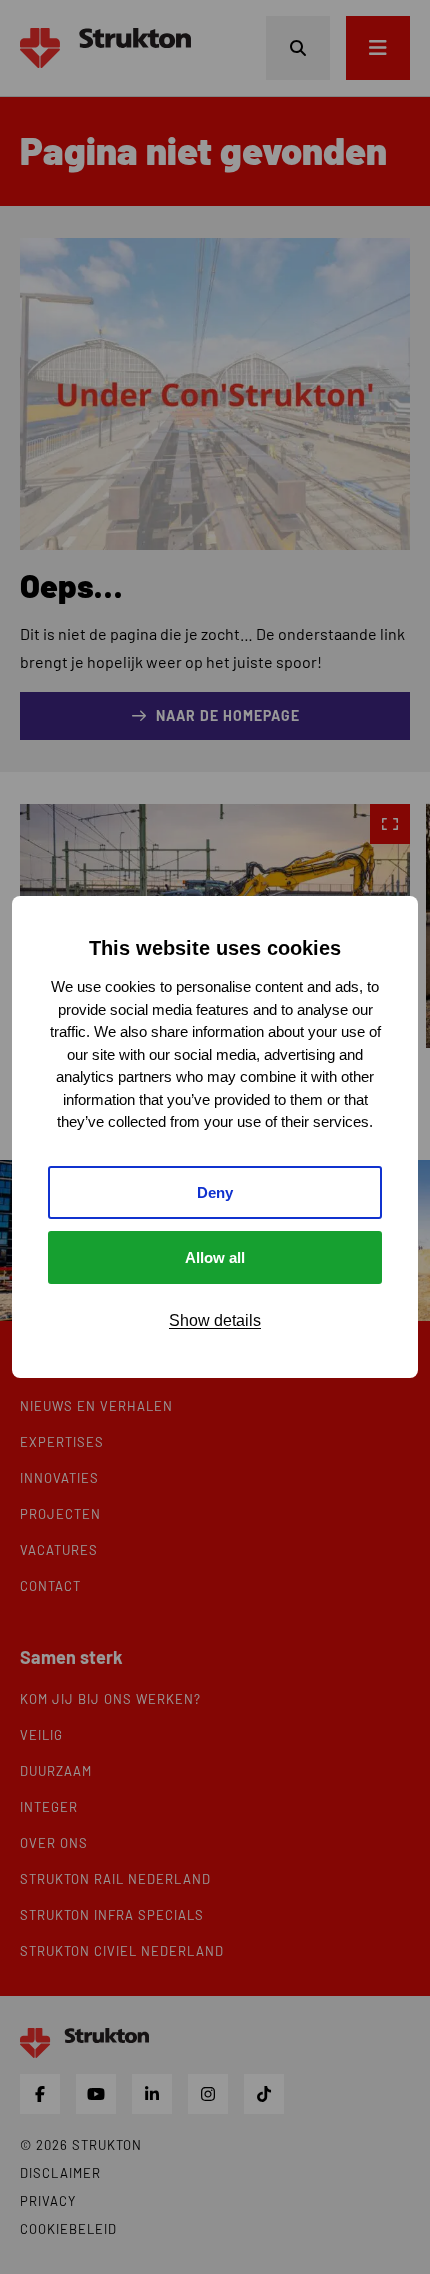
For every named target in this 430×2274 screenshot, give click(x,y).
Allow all (215, 1257)
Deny (215, 1192)
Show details (215, 1320)
